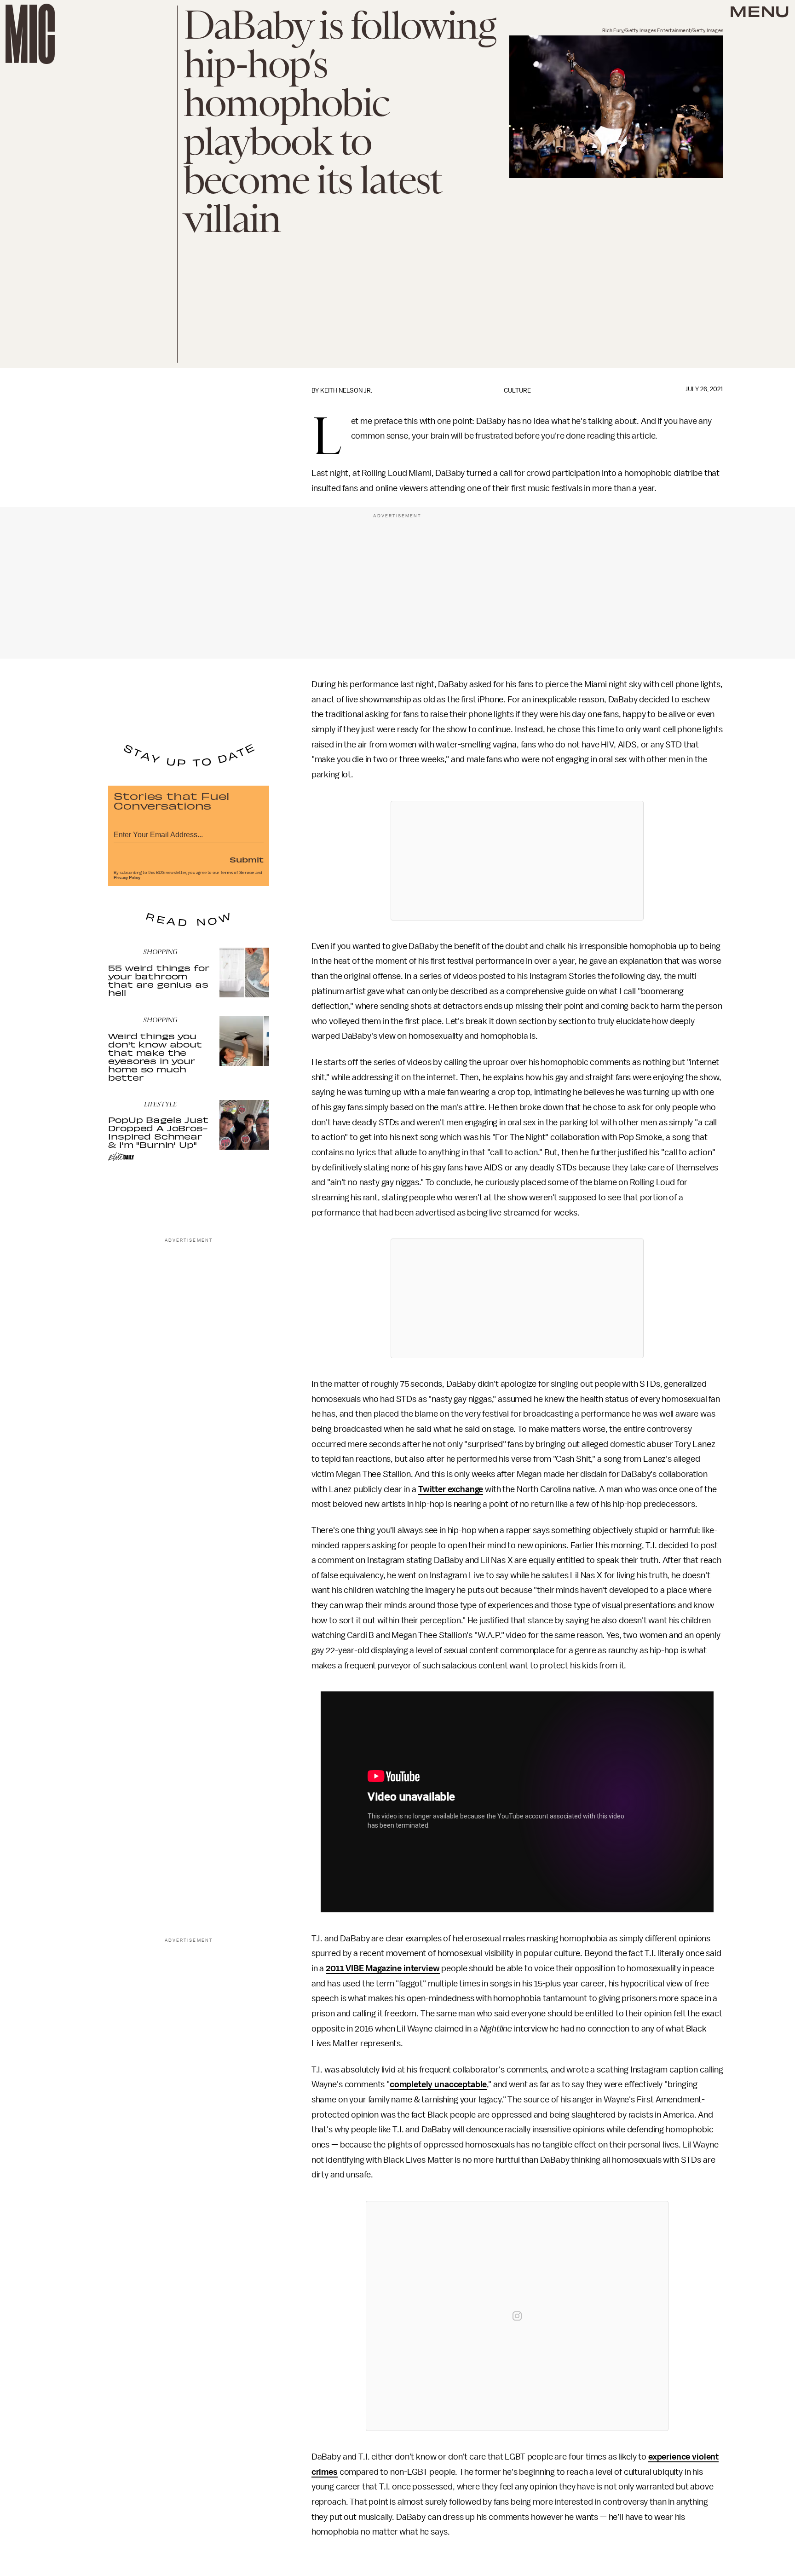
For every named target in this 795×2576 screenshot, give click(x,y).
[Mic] (30, 34)
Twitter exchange (451, 1489)
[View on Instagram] (517, 2316)
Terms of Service (237, 873)
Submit (247, 859)
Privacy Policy (127, 878)
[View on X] (517, 861)
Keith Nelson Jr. (346, 391)
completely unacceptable (438, 2084)
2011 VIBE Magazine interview (383, 1968)
